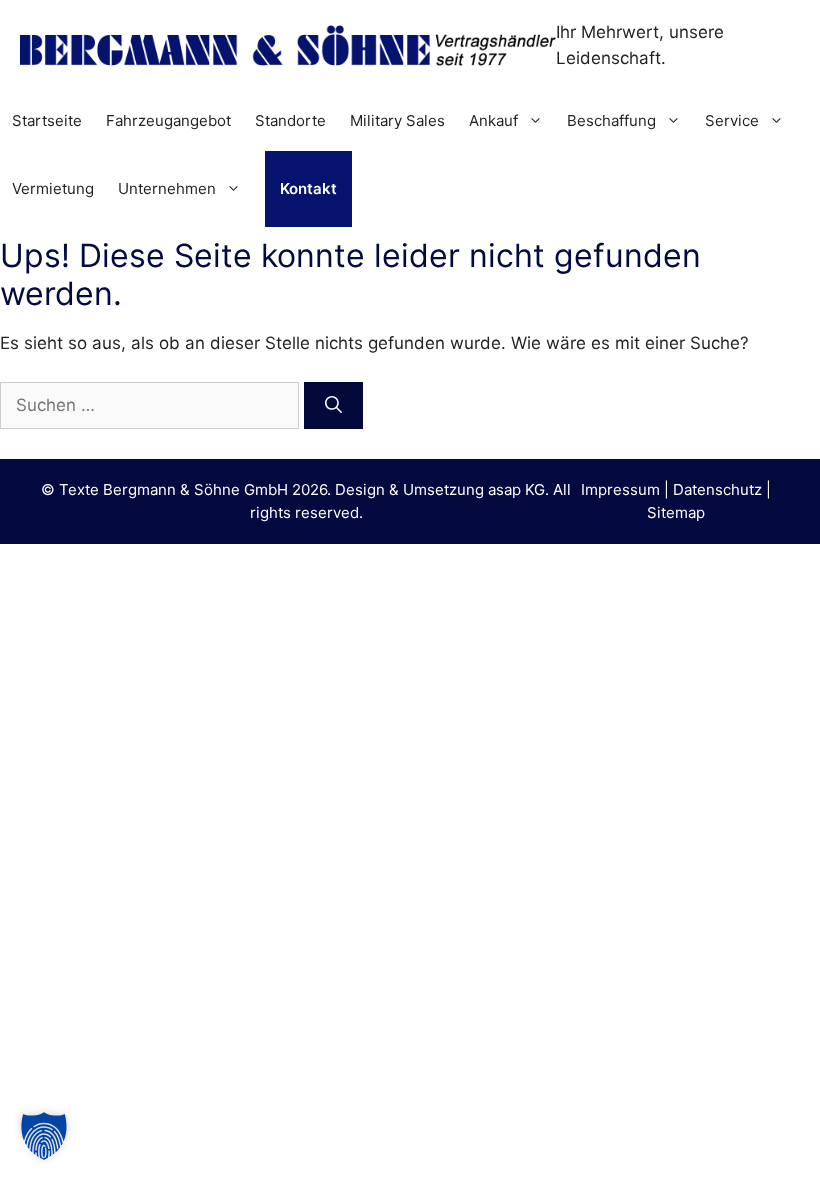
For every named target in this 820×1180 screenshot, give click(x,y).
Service (732, 120)
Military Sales (397, 120)
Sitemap (676, 512)
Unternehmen (167, 188)
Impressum (620, 489)
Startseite (47, 120)
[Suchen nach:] (152, 405)
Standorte (290, 120)
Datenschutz (717, 489)
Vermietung (53, 188)
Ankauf (493, 120)
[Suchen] (333, 406)
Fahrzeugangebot (168, 120)
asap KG (516, 489)
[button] (44, 1136)
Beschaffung (611, 120)
